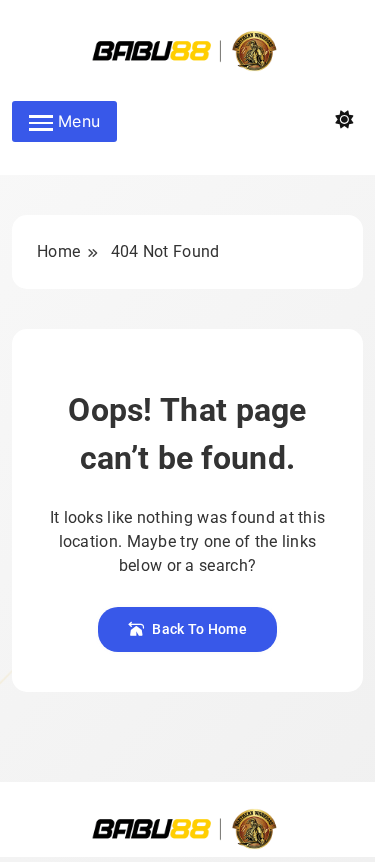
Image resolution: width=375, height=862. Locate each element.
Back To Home (199, 629)
